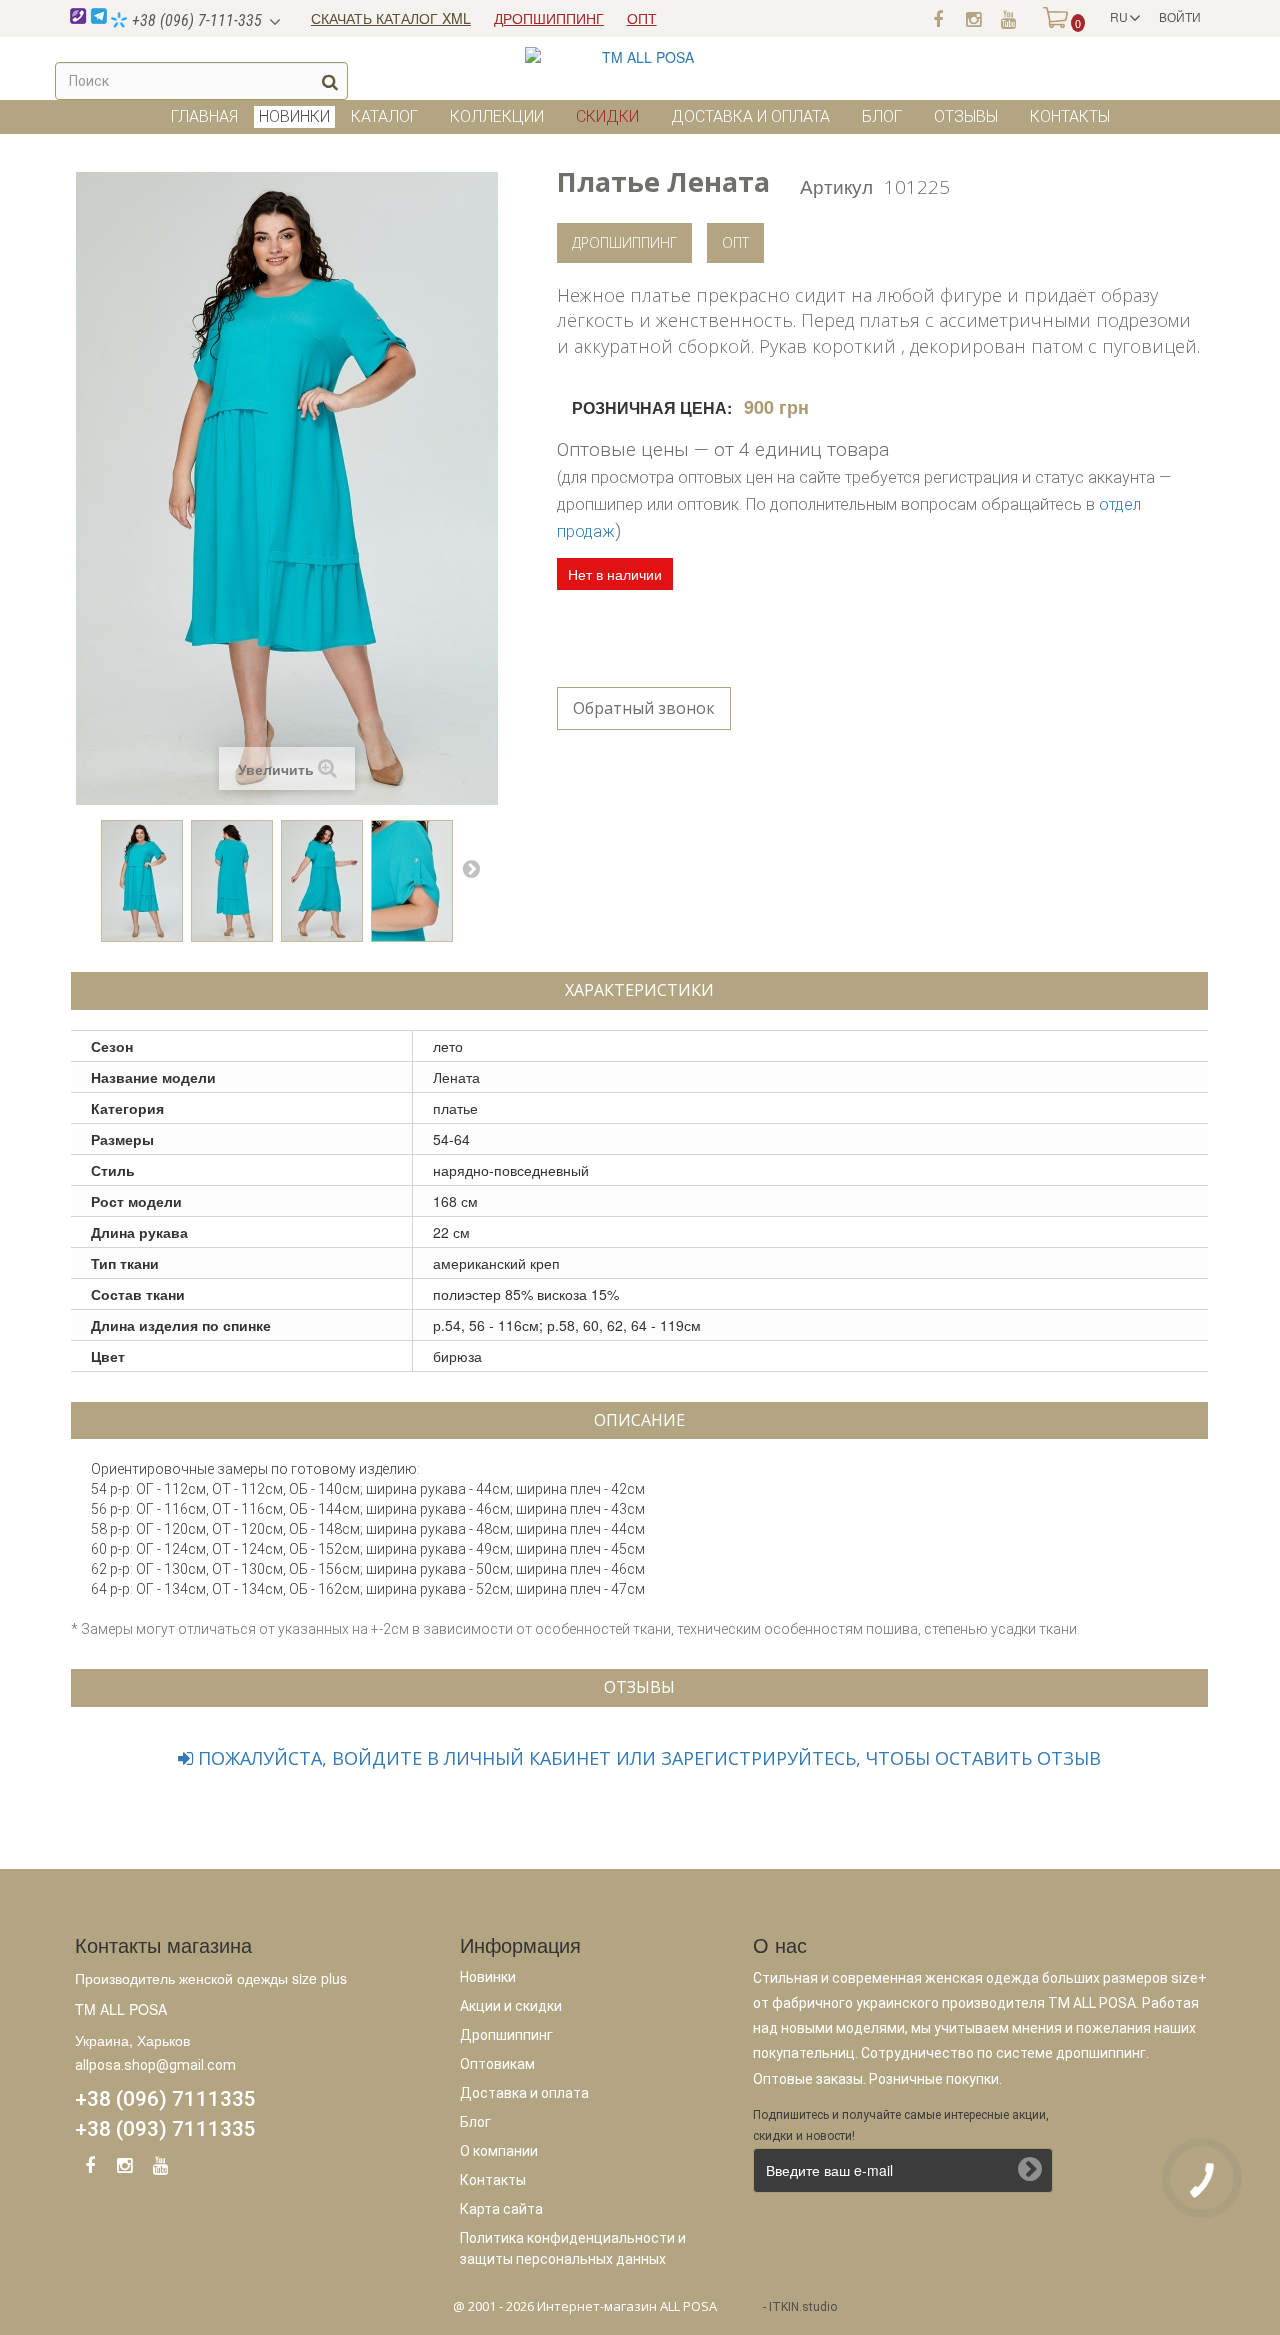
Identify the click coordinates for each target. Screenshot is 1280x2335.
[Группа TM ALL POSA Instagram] (973, 18)
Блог (882, 116)
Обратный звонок (644, 708)
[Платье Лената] (142, 881)
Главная (204, 116)
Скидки (607, 116)
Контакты (1070, 116)
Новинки (488, 1977)
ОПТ (642, 18)
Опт (735, 242)
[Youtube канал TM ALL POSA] (1008, 18)
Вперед (471, 868)
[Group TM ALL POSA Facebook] (90, 2169)
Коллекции (497, 116)
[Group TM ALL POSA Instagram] (125, 2169)
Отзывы (966, 116)
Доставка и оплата (750, 116)
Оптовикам (497, 2064)
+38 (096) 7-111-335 (195, 20)
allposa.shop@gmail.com (155, 2065)
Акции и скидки (511, 2006)
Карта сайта (501, 2209)
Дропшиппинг (624, 242)
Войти (1180, 16)
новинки (294, 116)
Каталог (384, 116)
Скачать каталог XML (391, 18)
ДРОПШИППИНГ (549, 18)
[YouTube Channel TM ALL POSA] (160, 2169)
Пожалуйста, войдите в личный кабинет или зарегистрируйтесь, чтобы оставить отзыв (647, 1758)
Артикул (836, 185)
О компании (499, 2151)
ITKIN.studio (803, 2307)
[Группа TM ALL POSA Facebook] (938, 18)
